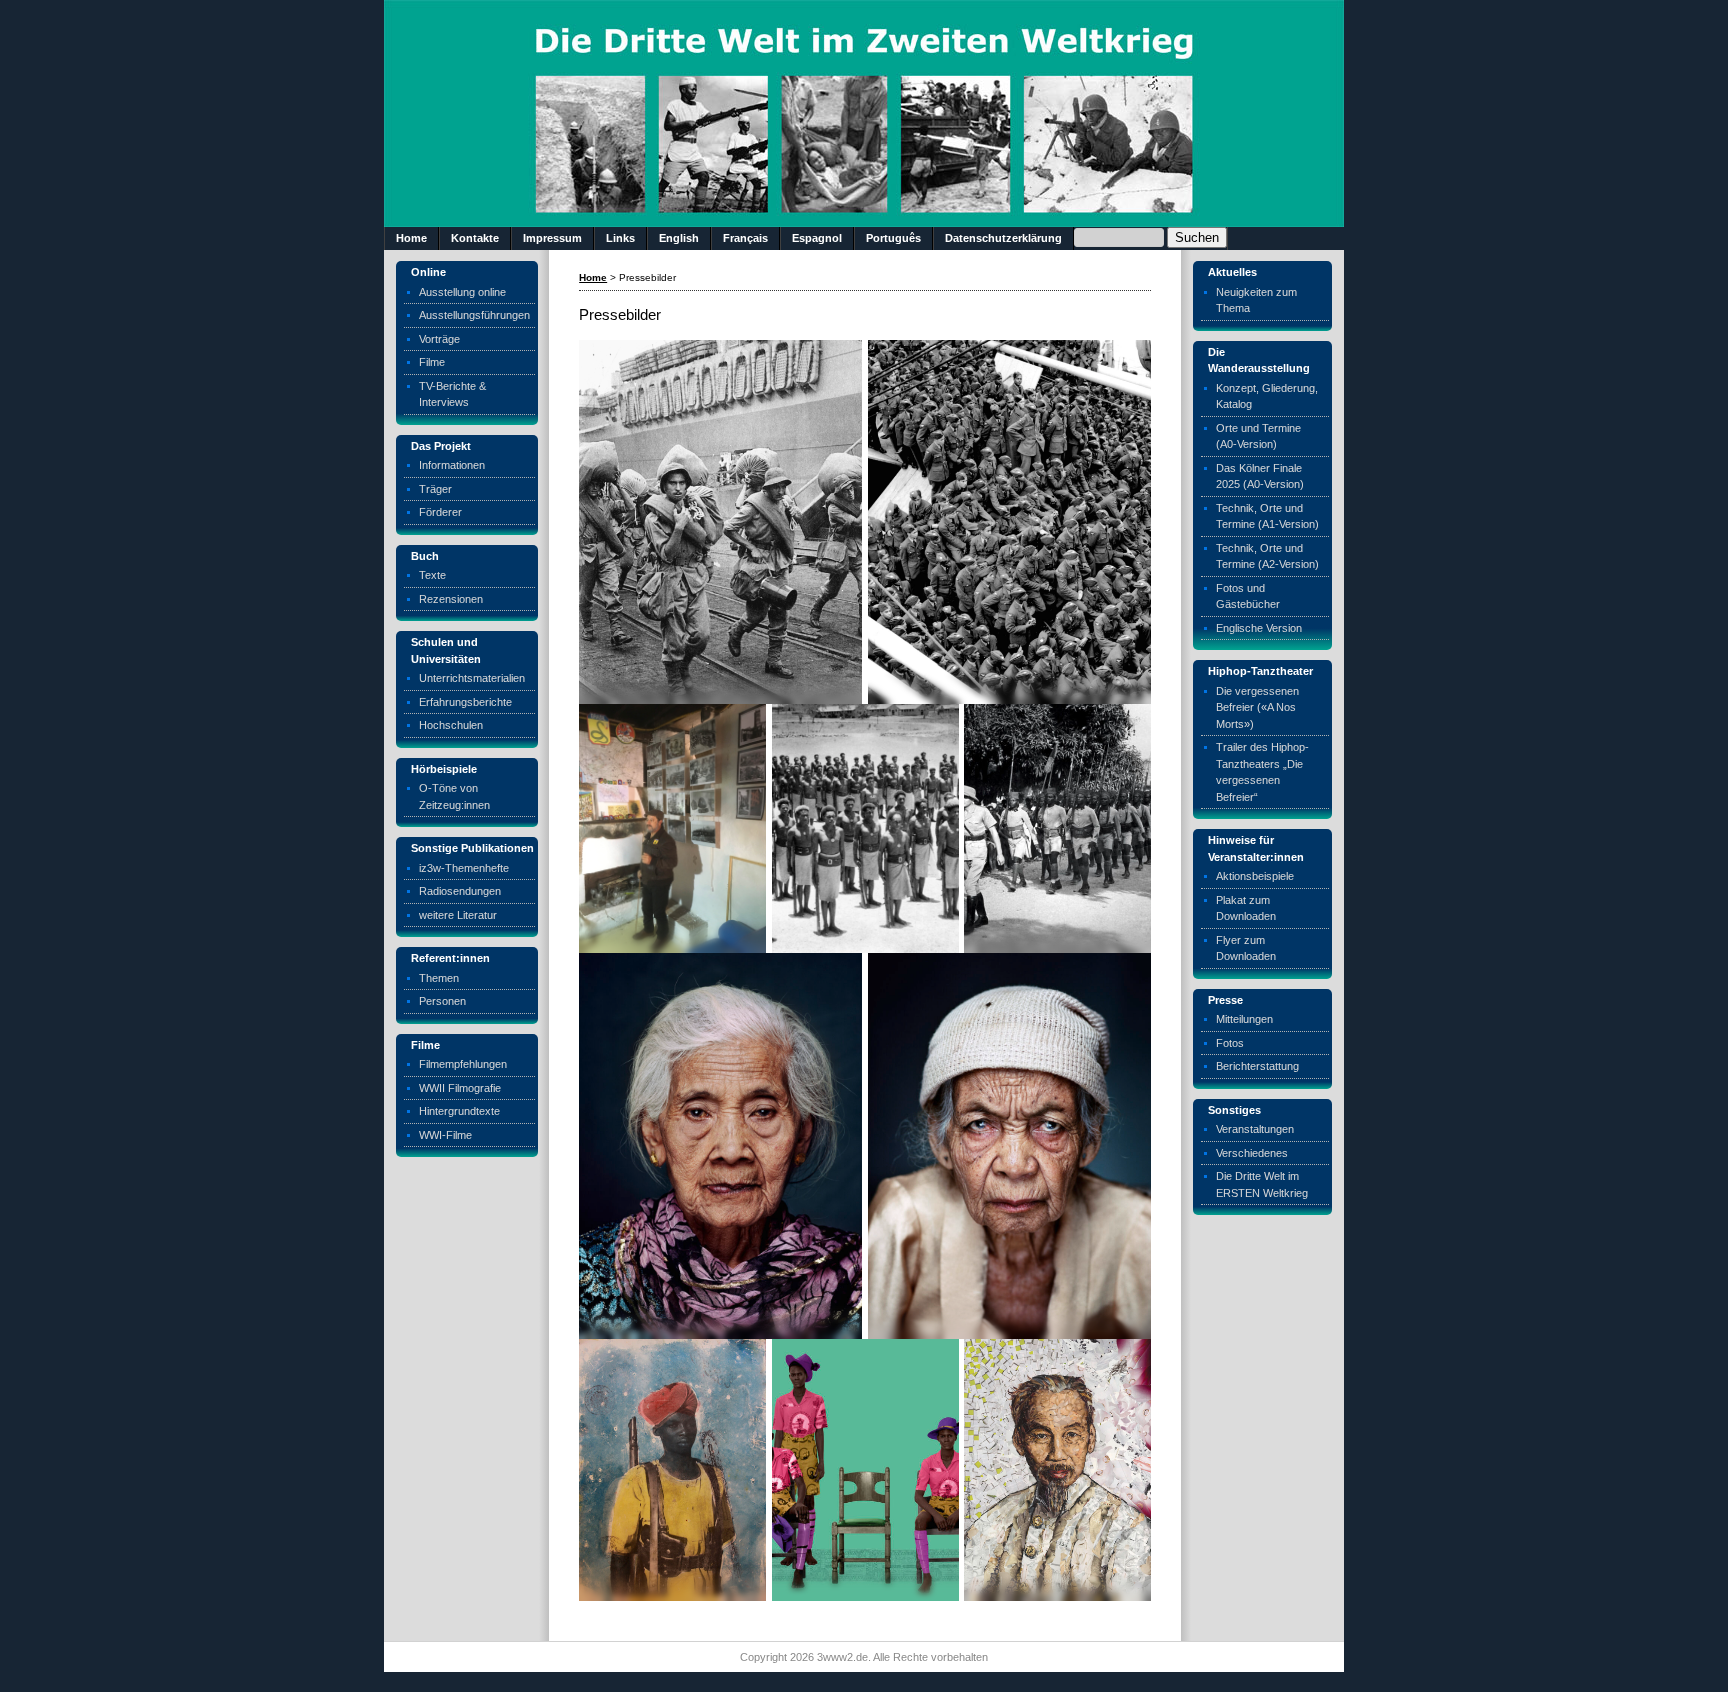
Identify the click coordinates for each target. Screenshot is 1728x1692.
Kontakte (475, 238)
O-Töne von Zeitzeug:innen (454, 796)
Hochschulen (451, 725)
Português (893, 238)
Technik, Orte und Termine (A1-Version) (1267, 516)
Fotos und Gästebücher (1248, 596)
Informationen (452, 465)
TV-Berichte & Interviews (452, 394)
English (679, 238)
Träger (435, 489)
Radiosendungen (460, 891)
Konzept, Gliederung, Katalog (1267, 396)
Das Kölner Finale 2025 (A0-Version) (1260, 476)
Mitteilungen (1244, 1019)
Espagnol (817, 238)
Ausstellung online (462, 292)
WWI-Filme (445, 1135)
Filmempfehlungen (463, 1064)
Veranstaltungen (1255, 1129)
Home (411, 238)
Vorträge (439, 339)
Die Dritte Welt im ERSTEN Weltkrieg (1262, 1184)
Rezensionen (451, 599)
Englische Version (1259, 628)
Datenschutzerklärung (1003, 238)
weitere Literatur (458, 915)
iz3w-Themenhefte (464, 868)
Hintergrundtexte (459, 1111)
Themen (439, 978)
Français (745, 238)
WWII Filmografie (460, 1088)
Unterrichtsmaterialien (472, 678)
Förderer (440, 512)
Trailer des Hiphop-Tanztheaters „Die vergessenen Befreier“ (1262, 772)
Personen (442, 1001)
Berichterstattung (1257, 1066)
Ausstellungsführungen (474, 315)
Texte (432, 575)
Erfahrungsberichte (465, 702)
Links (620, 238)
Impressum (552, 238)
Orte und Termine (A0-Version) (1258, 436)
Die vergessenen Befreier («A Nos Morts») (1257, 707)
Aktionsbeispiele (1255, 876)
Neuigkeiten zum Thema (1256, 300)
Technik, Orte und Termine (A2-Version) (1267, 556)
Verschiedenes (1252, 1153)
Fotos (1230, 1043)
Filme (432, 362)
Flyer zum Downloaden (1246, 948)
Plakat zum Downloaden (1246, 908)
